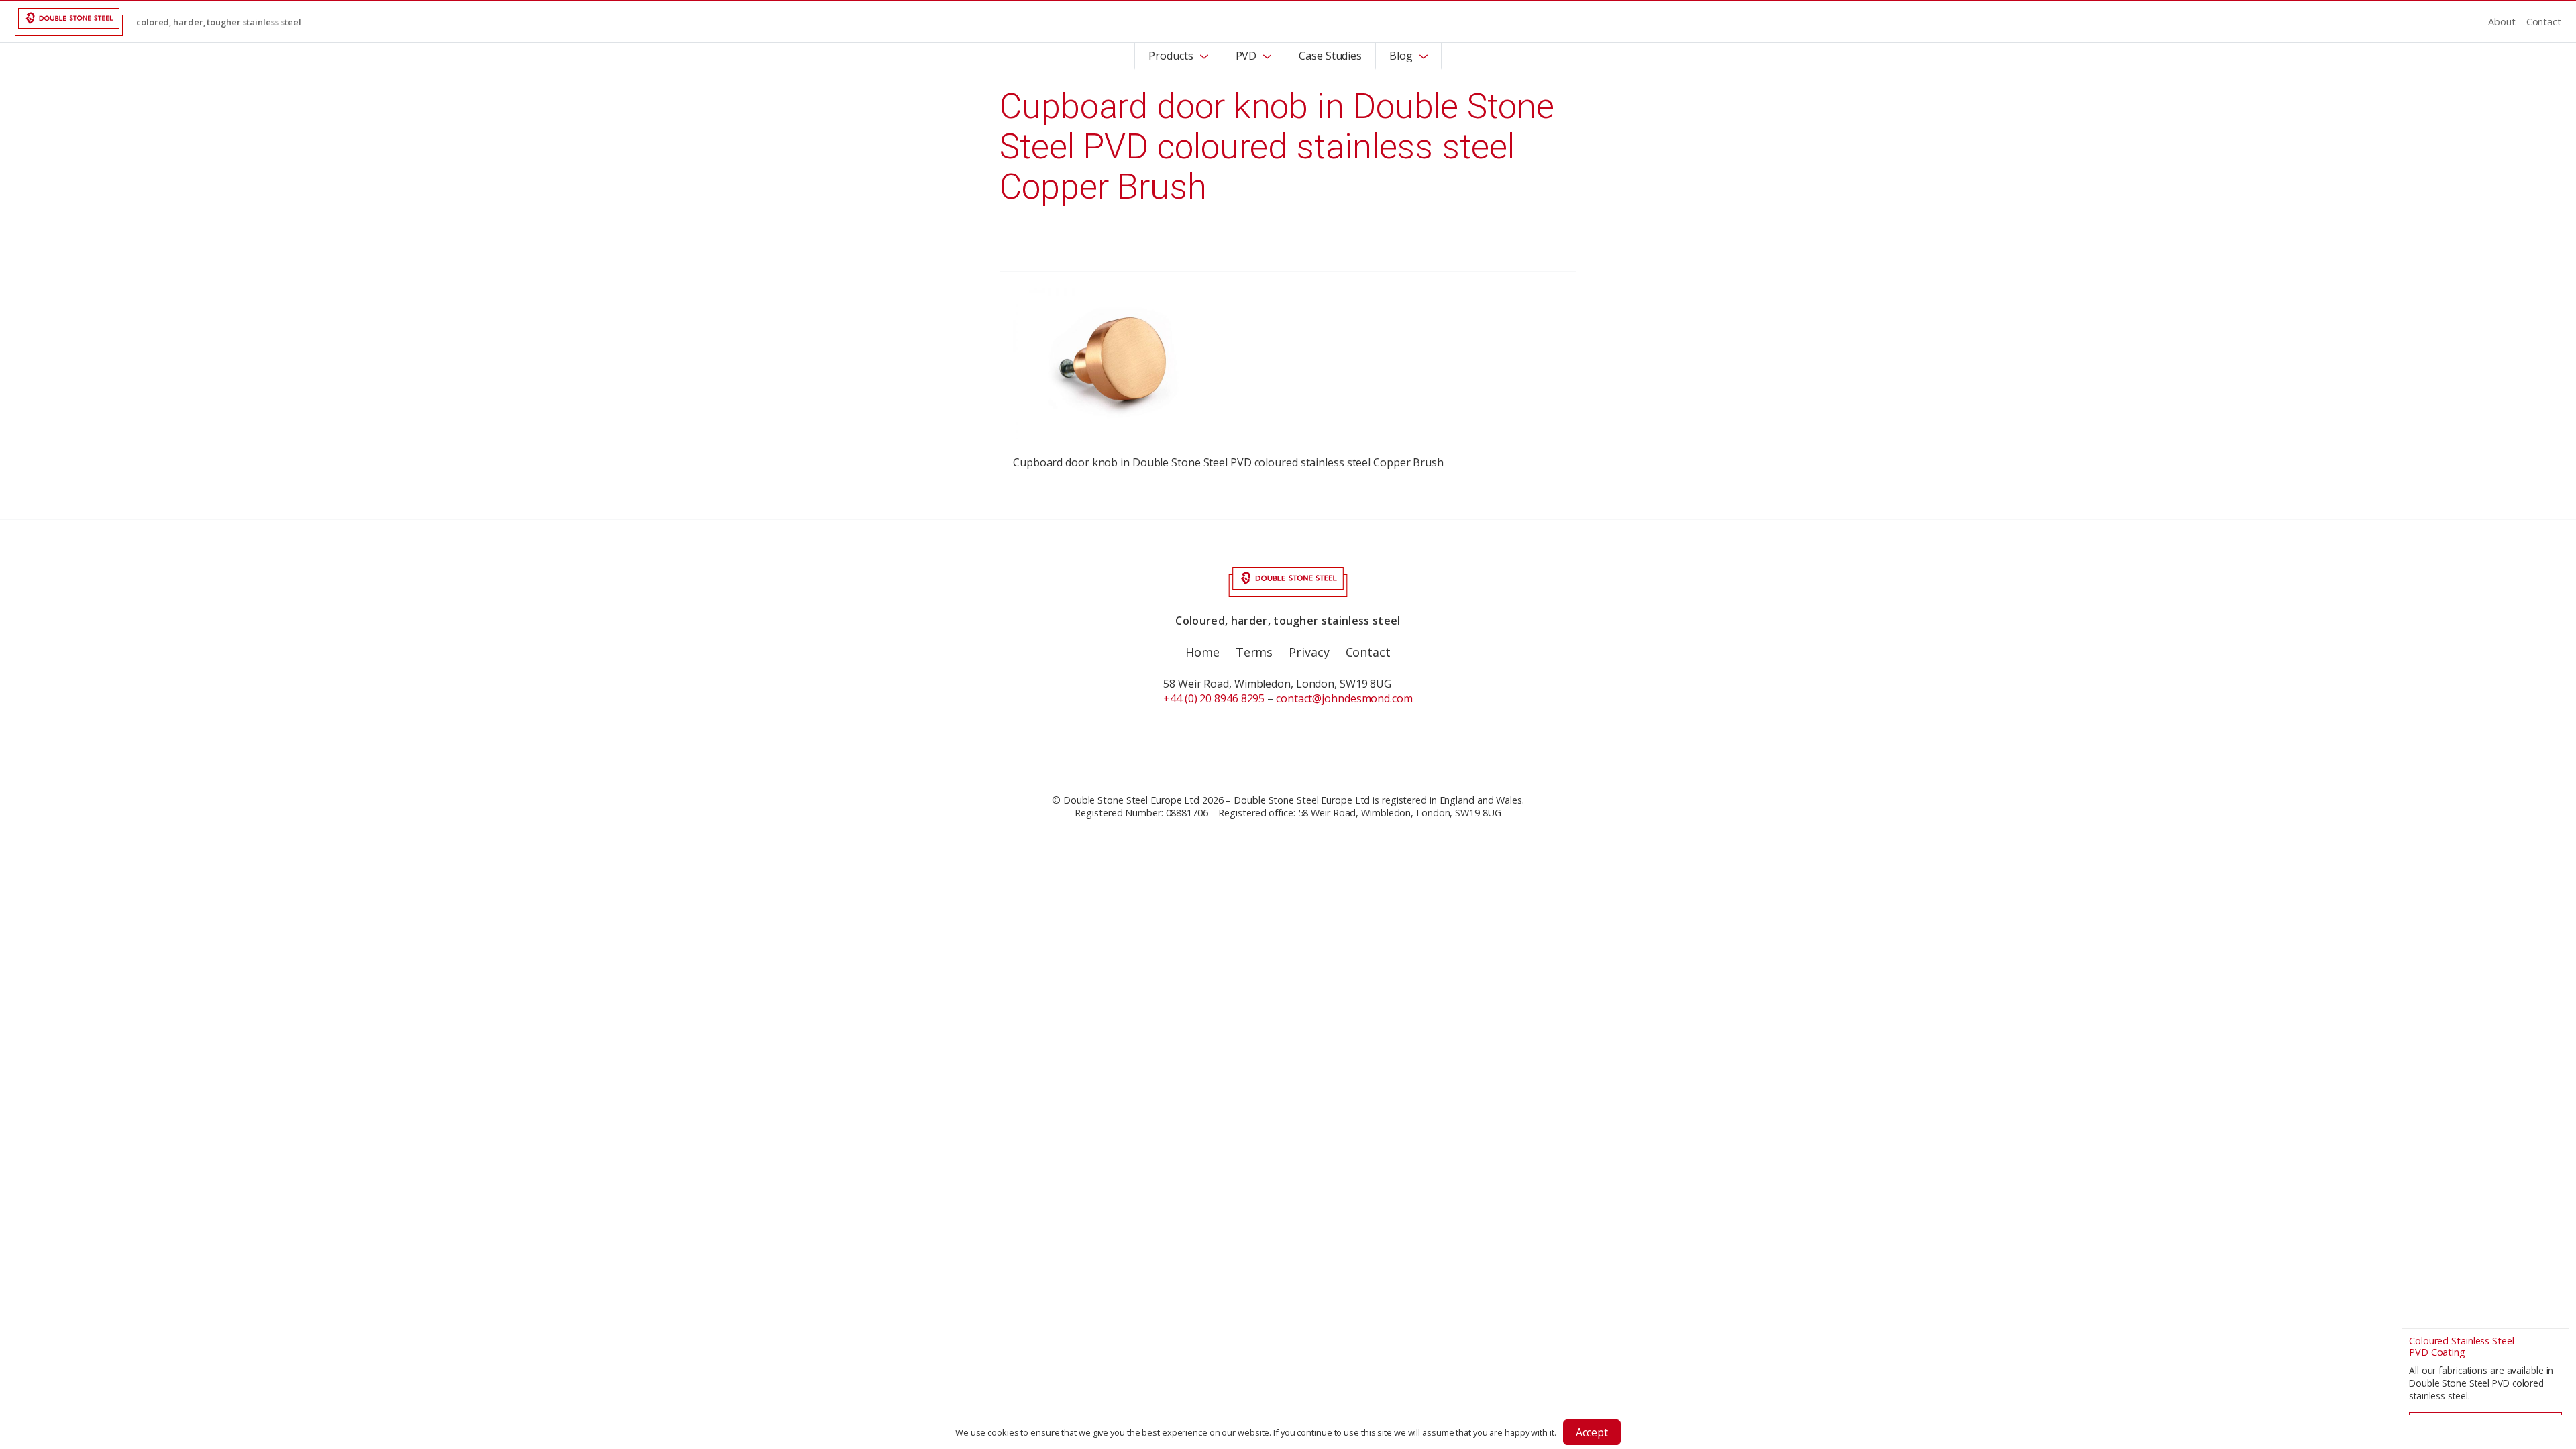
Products (1171, 56)
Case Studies (1330, 56)
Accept (1592, 1432)
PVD (1246, 56)
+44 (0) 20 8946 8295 (1214, 698)
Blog (1401, 56)
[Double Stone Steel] (69, 22)
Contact (2544, 22)
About (2502, 22)
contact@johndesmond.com (1344, 698)
